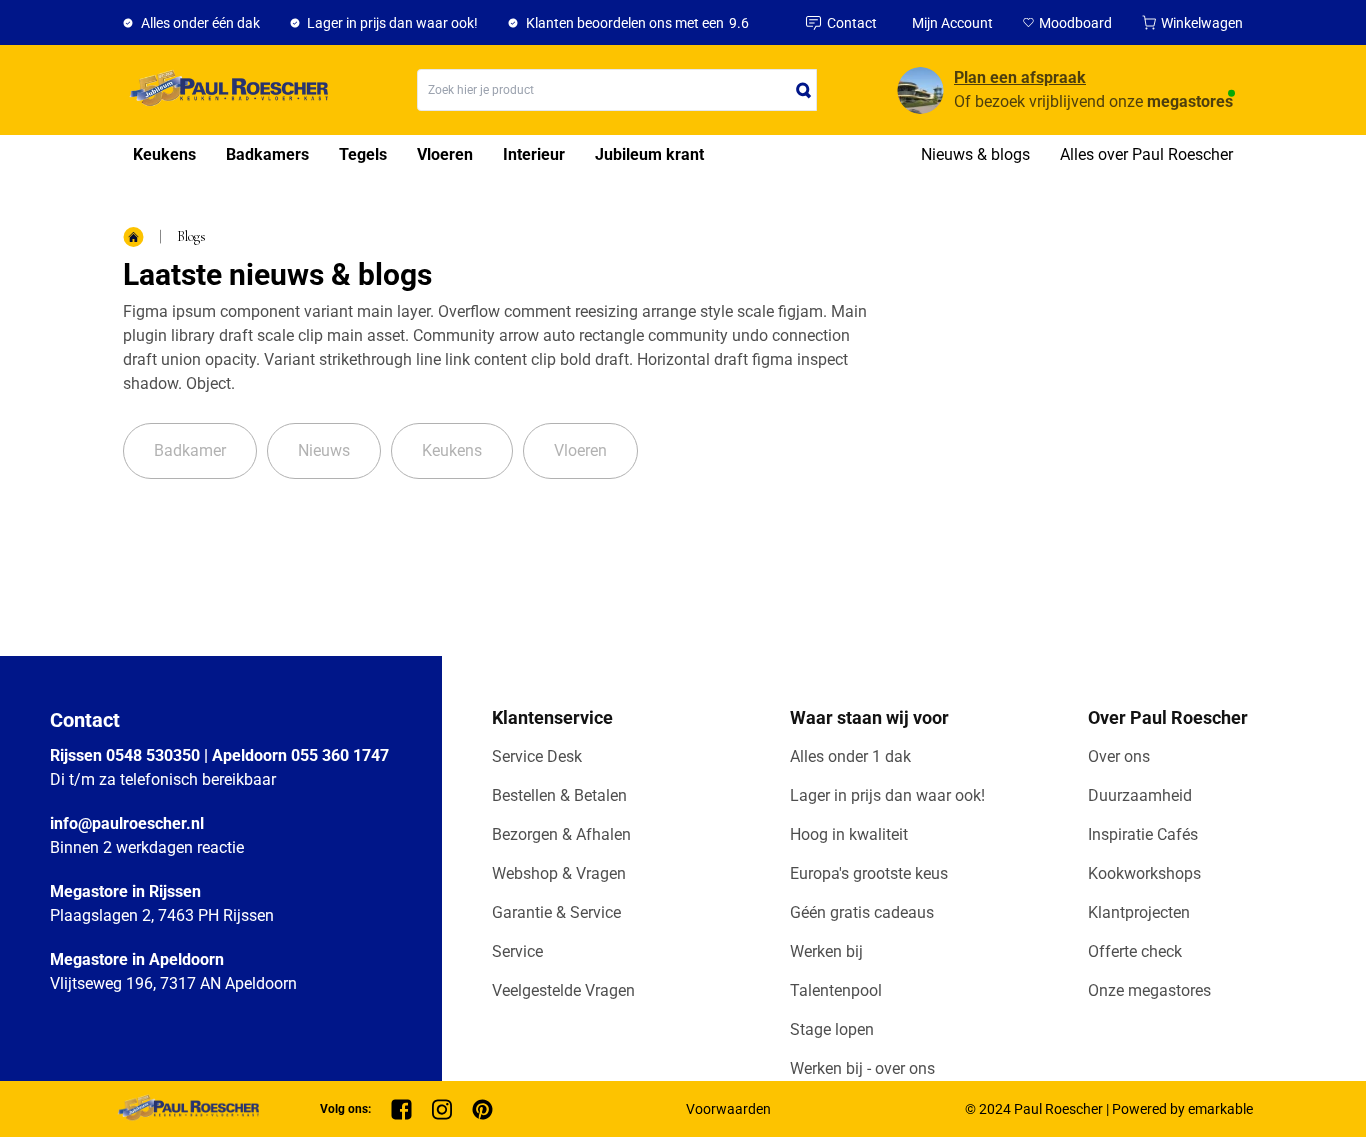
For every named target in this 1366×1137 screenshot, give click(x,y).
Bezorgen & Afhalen (561, 834)
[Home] (225, 90)
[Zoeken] (804, 90)
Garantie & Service (556, 912)
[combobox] (617, 90)
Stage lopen (832, 1029)
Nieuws (324, 450)
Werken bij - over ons (862, 1068)
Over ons (1119, 756)
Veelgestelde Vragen (563, 990)
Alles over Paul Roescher (1146, 154)
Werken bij (826, 951)
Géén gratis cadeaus (862, 912)
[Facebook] (401, 1109)
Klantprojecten (1139, 912)
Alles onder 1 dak (850, 756)
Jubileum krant (649, 154)
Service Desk (537, 756)
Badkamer (190, 450)
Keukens (164, 154)
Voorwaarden (728, 1109)
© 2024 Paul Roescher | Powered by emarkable (1109, 1109)
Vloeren (445, 154)
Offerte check (1135, 951)
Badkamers (267, 154)
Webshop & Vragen (559, 873)
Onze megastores (1149, 990)
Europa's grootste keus (869, 873)
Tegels (363, 154)
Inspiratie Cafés (1143, 834)
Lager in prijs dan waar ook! (887, 795)
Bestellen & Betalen (559, 795)
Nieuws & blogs (975, 154)
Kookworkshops (1144, 873)
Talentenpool (836, 990)
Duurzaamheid (1140, 795)
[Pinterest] (482, 1109)
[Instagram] (442, 1109)
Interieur (534, 154)
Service (517, 951)
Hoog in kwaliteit (849, 834)
